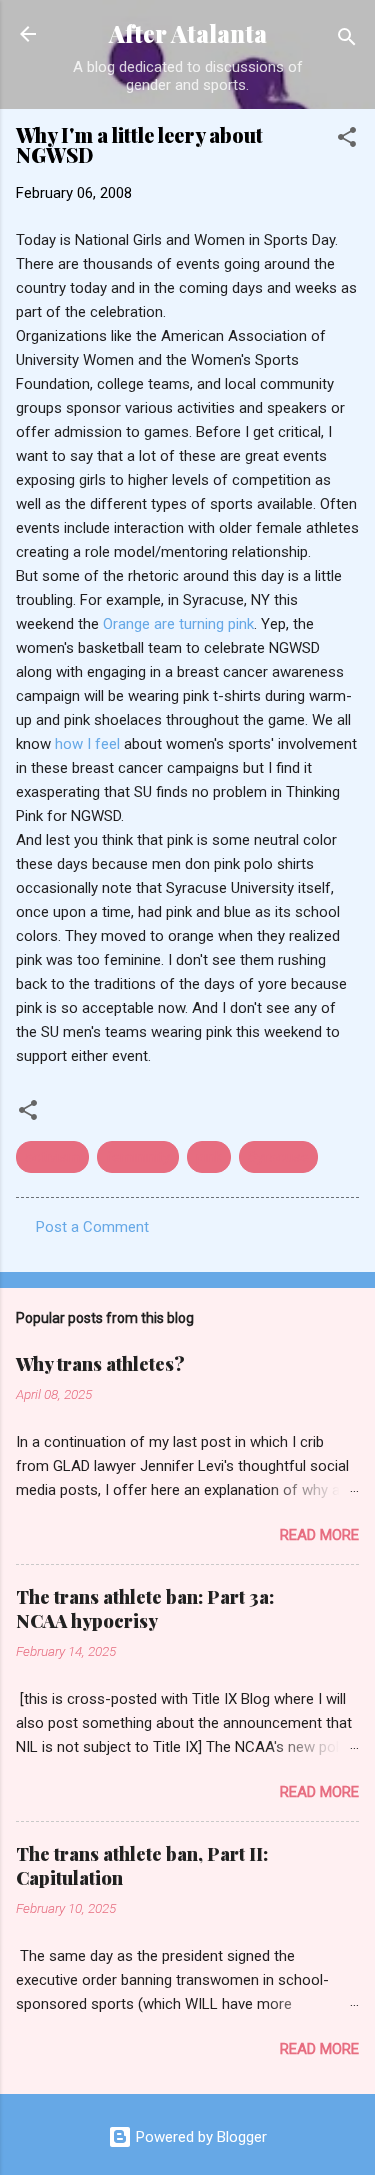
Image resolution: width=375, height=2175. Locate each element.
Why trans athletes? (100, 1364)
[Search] (347, 40)
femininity (138, 1157)
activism (52, 1157)
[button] (347, 140)
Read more (319, 1535)
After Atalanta (188, 33)
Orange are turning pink (178, 624)
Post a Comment (92, 1227)
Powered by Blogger (199, 2137)
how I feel (89, 744)
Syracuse (278, 1157)
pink (209, 1157)
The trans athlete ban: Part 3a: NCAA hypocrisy (145, 1609)
